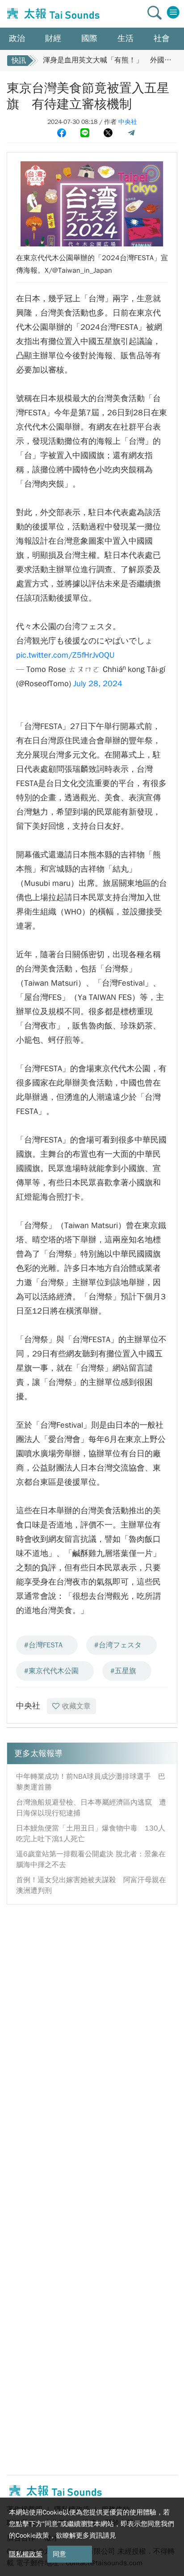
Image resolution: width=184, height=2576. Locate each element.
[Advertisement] (92, 2005)
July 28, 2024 (98, 684)
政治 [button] (17, 38)
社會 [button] (162, 38)
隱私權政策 (26, 2554)
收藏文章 (76, 1706)
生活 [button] (125, 38)
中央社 (128, 122)
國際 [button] (89, 38)
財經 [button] (53, 38)
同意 (59, 2554)
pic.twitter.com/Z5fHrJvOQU (65, 655)
